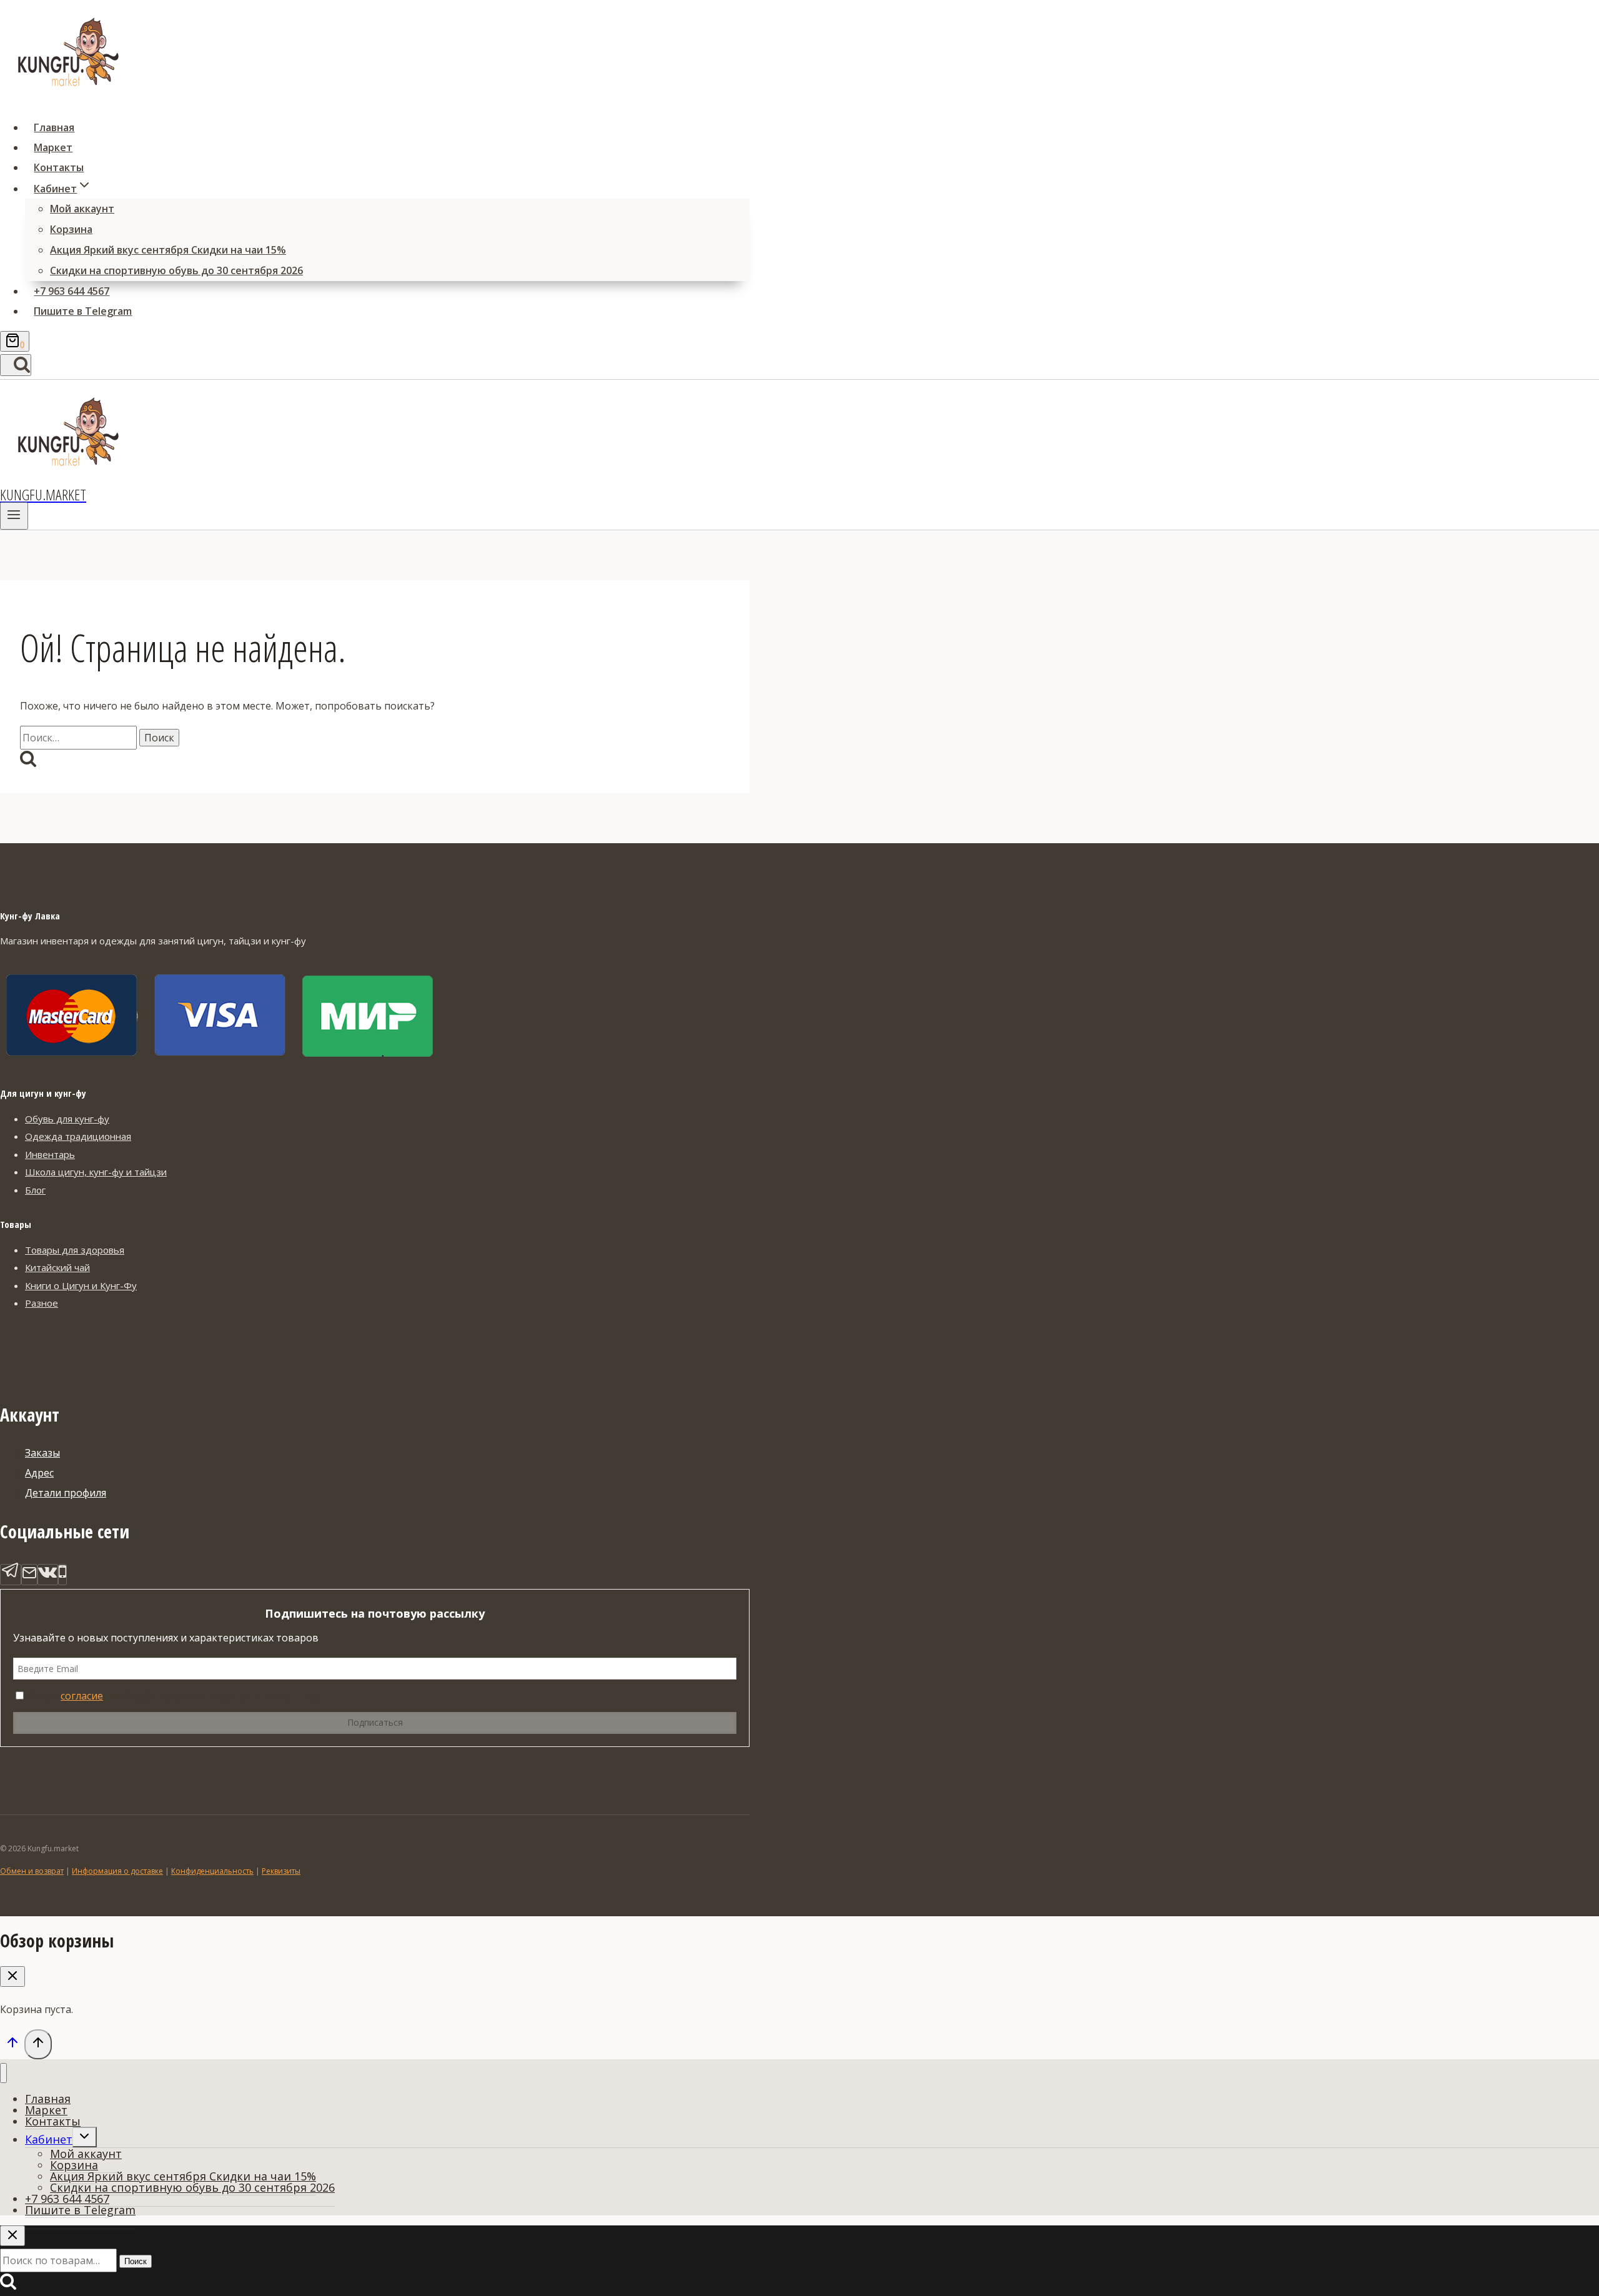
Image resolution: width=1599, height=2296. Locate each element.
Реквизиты (281, 1871)
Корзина (71, 229)
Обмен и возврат (32, 1871)
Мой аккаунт (82, 209)
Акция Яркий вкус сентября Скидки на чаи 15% (168, 250)
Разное (42, 1303)
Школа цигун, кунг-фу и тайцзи (96, 1172)
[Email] (29, 1575)
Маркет (53, 147)
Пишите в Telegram (83, 311)
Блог (35, 1190)
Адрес (39, 1473)
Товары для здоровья (75, 1250)
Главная (54, 127)
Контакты (59, 167)
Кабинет (49, 2139)
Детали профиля (66, 1493)
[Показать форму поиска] (16, 365)
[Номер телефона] (62, 1575)
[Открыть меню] (14, 516)
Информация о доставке (117, 1871)
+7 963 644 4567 (72, 291)
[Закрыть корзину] (12, 1977)
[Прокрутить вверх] (12, 2046)
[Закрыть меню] (3, 2073)
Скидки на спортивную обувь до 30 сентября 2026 (176, 270)
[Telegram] (11, 1575)
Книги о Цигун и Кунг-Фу (81, 1285)
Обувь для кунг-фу (67, 1119)
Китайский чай (57, 1267)
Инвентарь (50, 1154)
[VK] (48, 1575)
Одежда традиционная (78, 1136)
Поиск (136, 2261)
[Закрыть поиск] (12, 2236)
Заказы (42, 1453)
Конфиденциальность (212, 1871)
